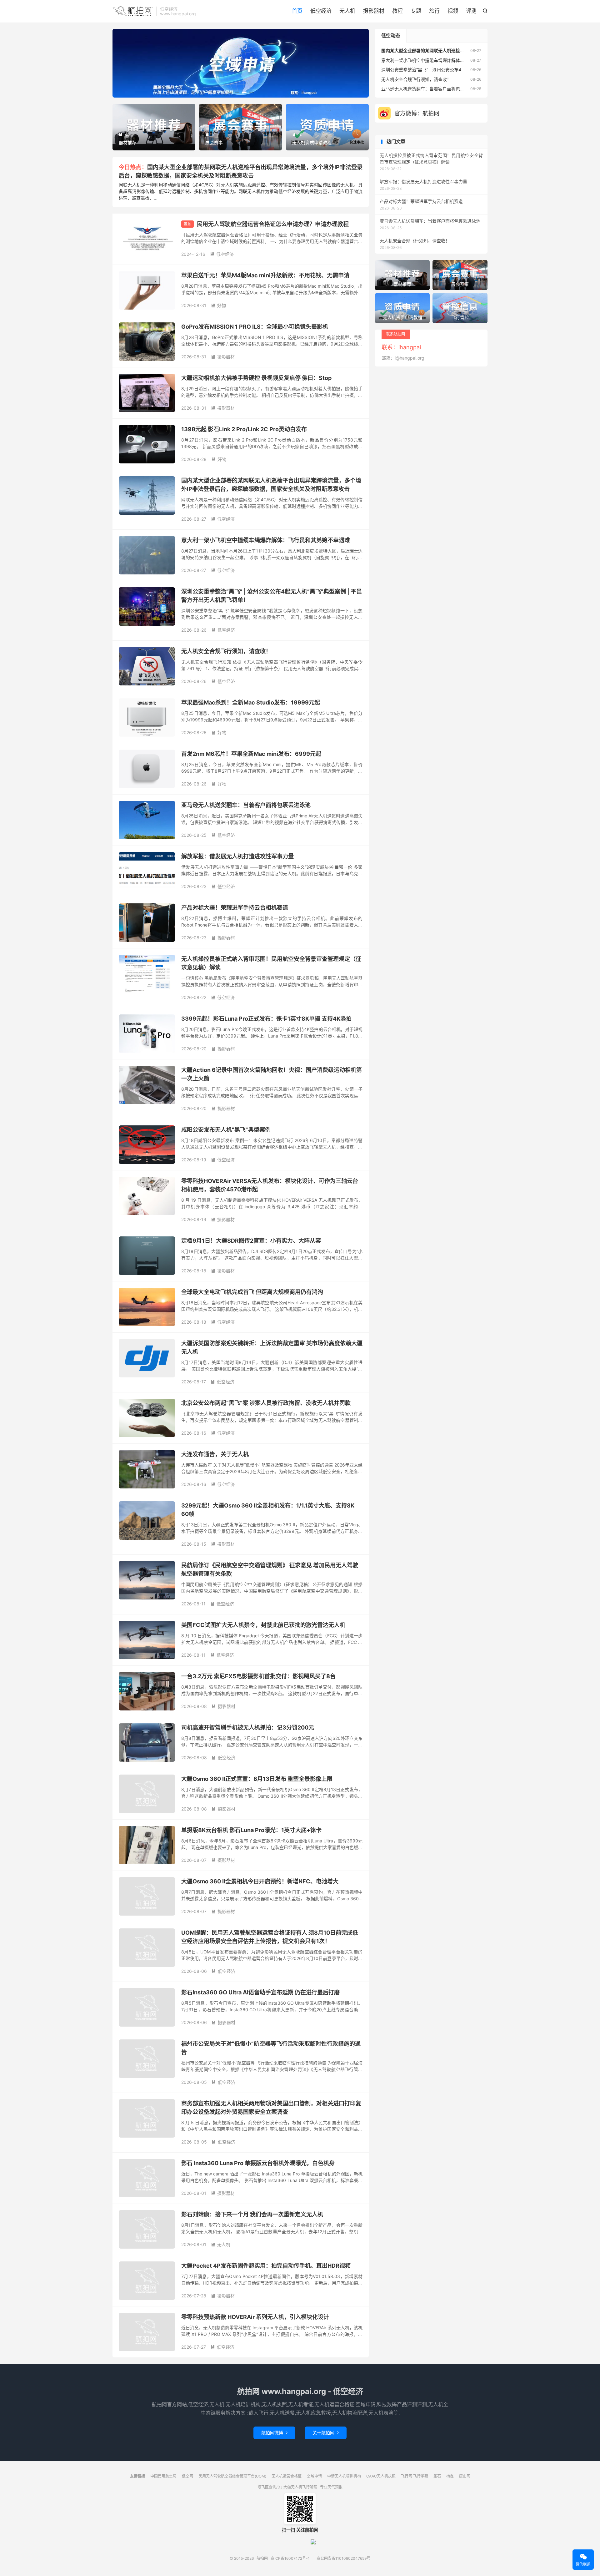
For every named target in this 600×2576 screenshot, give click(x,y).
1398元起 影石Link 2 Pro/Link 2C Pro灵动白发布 (244, 429)
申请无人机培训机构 (344, 2476)
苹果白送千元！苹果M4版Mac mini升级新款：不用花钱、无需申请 (265, 275)
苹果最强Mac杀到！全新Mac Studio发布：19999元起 (251, 702)
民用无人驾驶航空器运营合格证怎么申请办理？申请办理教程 (273, 224)
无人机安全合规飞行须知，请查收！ (226, 651)
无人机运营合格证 (287, 2476)
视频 (453, 11)
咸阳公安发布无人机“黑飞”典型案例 (226, 1130)
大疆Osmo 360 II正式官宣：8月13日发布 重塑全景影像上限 (257, 1779)
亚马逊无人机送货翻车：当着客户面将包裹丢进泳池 (246, 805)
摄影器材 (374, 11)
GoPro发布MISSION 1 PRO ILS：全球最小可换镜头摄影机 (255, 327)
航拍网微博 (274, 2433)
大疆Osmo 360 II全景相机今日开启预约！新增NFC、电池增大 (260, 1881)
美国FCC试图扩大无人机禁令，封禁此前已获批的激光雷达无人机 (263, 1625)
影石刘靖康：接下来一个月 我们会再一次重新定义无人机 (252, 2214)
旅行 (434, 11)
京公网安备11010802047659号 (343, 2558)
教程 (397, 11)
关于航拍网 (326, 2433)
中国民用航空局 (163, 2476)
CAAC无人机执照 (381, 2476)
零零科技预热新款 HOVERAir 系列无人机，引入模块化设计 (255, 2317)
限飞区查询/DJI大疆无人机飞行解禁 (287, 2487)
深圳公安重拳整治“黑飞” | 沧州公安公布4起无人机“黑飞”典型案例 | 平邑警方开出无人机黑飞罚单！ (477, 70)
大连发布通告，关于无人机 (215, 1454)
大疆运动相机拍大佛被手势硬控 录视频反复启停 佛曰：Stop (256, 378)
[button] (230, 92)
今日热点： (133, 167)
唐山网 (465, 2476)
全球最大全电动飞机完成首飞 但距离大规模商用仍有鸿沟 (252, 1292)
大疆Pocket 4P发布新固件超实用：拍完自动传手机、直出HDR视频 (266, 2266)
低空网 (187, 2476)
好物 (218, 305)
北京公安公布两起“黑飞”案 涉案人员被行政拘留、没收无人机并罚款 (266, 1403)
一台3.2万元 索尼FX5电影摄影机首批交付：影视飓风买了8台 (258, 1676)
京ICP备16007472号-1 (290, 2558)
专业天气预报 (331, 2487)
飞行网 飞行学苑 (415, 2476)
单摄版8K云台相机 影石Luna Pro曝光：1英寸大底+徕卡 (251, 1830)
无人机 (347, 11)
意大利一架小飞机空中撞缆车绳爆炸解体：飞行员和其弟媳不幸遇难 (266, 540)
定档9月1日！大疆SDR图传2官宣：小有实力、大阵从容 (251, 1241)
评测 (471, 11)
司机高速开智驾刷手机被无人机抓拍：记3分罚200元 (248, 1727)
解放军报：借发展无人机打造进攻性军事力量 (237, 856)
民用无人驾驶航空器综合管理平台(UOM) (232, 2476)
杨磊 (450, 2476)
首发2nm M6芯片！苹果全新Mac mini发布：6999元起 (251, 754)
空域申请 (314, 2476)
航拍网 (133, 11)
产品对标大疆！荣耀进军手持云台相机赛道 (235, 908)
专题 (416, 11)
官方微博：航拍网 (417, 113)
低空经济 (321, 11)
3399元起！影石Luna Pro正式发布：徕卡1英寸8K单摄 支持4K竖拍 (266, 1019)
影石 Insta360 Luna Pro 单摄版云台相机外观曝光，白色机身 (258, 2163)
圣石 (437, 2476)
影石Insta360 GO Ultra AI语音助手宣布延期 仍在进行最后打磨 (260, 1992)
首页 (297, 11)
